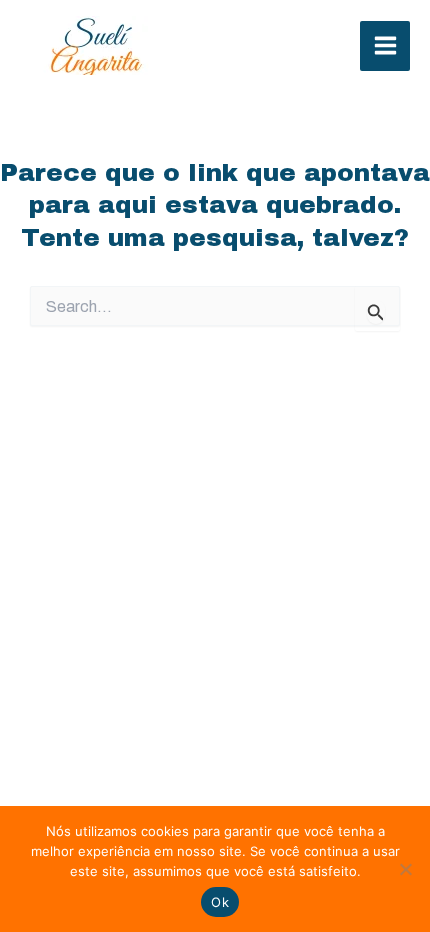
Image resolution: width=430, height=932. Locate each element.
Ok (220, 902)
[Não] (405, 869)
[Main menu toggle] (385, 46)
